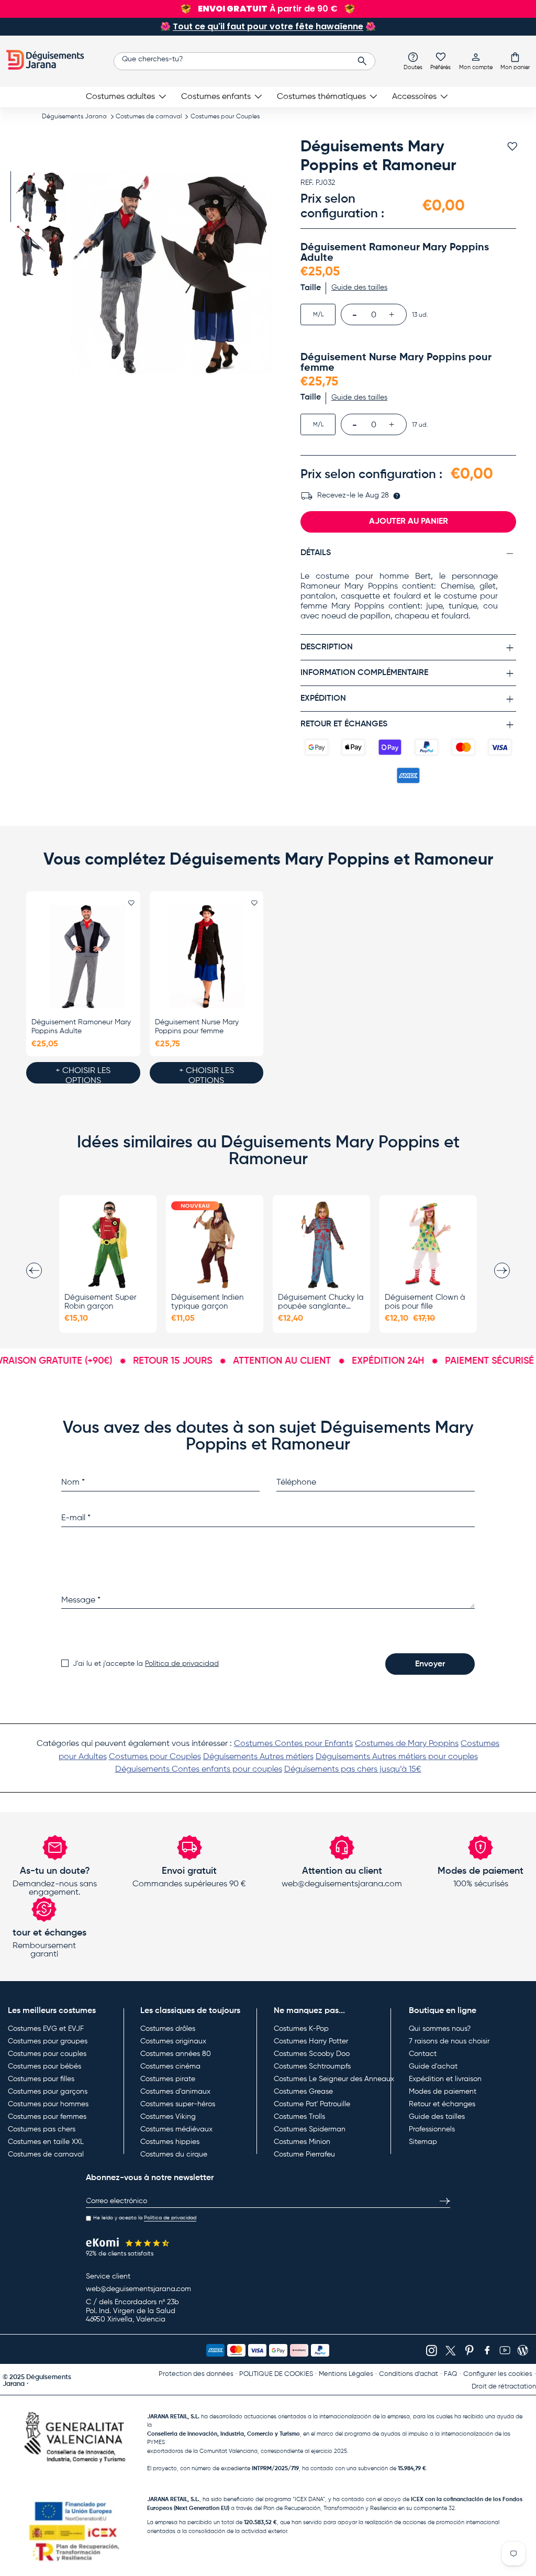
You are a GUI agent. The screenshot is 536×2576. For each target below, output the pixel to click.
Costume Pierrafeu (304, 2154)
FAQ (451, 2374)
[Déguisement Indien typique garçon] (215, 1245)
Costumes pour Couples (225, 117)
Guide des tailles (437, 2117)
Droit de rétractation (504, 2387)
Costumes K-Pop (301, 2029)
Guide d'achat (433, 2066)
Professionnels (432, 2129)
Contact (423, 2054)
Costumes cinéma (170, 2066)
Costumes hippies (170, 2142)
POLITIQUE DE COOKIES (276, 2374)
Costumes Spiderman (310, 2129)
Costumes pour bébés (44, 2066)
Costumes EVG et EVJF (46, 2029)
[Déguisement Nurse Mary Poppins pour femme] (207, 957)
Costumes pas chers (42, 2129)
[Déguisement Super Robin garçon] (108, 1245)
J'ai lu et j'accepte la (146, 1664)
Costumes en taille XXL (46, 2142)
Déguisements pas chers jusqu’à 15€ (353, 1770)
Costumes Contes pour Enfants (293, 1744)
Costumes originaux (173, 2041)
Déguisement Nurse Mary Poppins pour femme (197, 1027)
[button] (515, 61)
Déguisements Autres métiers (258, 1757)
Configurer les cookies (498, 2374)
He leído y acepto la (145, 2218)
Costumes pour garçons (48, 2092)
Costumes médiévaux (176, 2129)
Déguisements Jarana (74, 117)
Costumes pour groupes (48, 2041)
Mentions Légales (346, 2374)
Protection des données (196, 2374)
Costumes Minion (302, 2142)
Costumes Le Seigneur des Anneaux (334, 2079)
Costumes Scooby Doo (312, 2054)
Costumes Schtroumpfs (312, 2066)
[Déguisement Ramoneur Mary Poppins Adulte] (83, 957)
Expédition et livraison (445, 2079)
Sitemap (423, 2142)
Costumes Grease (303, 2092)
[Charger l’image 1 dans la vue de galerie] (41, 197)
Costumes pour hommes (48, 2104)
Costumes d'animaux (175, 2092)
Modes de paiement (443, 2092)
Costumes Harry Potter (311, 2041)
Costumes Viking (168, 2117)
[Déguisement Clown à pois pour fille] (428, 1245)
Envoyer (430, 1664)
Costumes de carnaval (149, 117)
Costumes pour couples (47, 2054)
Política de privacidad (182, 1664)
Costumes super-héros (178, 2104)
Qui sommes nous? (440, 2029)
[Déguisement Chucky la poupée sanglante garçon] (321, 1245)
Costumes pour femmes (47, 2117)
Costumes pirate (168, 2079)
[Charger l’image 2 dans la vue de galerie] (41, 251)
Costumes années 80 (176, 2054)
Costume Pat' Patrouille (312, 2104)
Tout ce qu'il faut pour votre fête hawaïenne (268, 26)
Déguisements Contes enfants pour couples (199, 1770)
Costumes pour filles (41, 2079)
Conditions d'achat (409, 2374)
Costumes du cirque (174, 2154)
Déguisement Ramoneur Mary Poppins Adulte (81, 1027)
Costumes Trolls (299, 2117)
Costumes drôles (168, 2029)
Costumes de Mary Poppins (407, 1744)
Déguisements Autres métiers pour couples (397, 1757)
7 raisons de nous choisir (449, 2041)
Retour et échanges (442, 2104)
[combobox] (244, 61)
